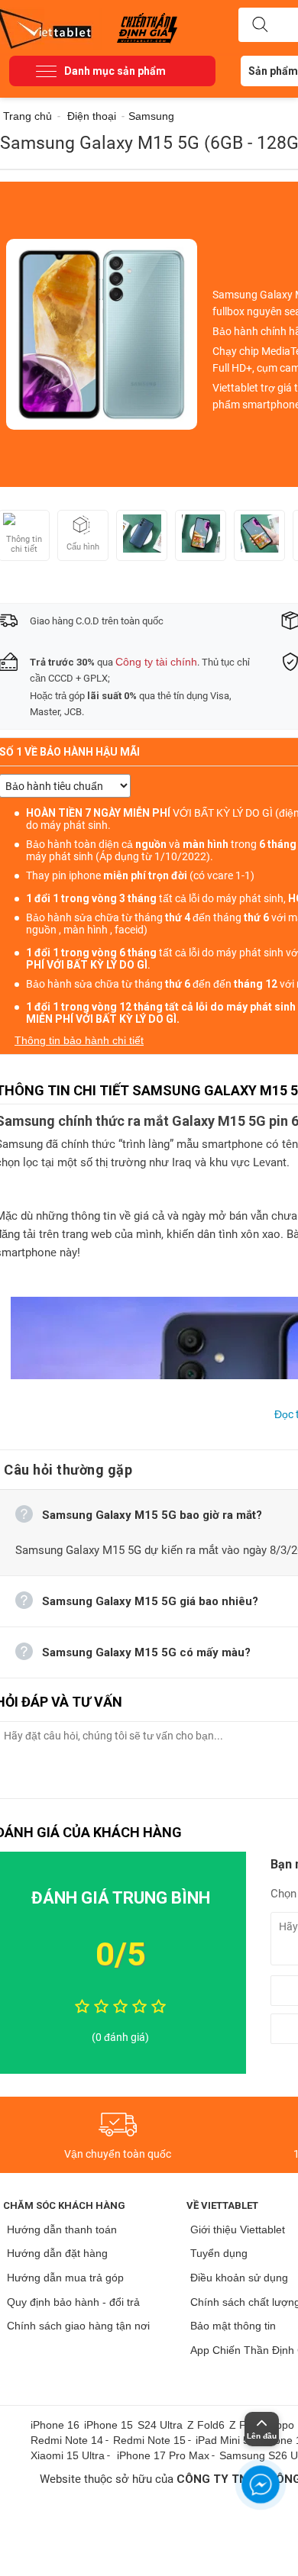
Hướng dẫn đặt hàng (57, 2253)
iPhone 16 (55, 2425)
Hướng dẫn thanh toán (62, 2229)
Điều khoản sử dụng (239, 2278)
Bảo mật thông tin (233, 2326)
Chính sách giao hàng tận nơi (78, 2326)
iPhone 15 (109, 2425)
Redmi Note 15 (149, 2440)
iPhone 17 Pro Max (163, 2455)
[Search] (260, 25)
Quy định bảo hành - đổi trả (73, 2302)
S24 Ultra (160, 2425)
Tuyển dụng (219, 2253)
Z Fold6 (206, 2425)
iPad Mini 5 (222, 2440)
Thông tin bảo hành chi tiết (79, 1040)
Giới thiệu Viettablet (238, 2229)
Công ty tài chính (156, 662)
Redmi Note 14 (67, 2440)
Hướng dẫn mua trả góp (65, 2278)
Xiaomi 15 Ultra (68, 2455)
